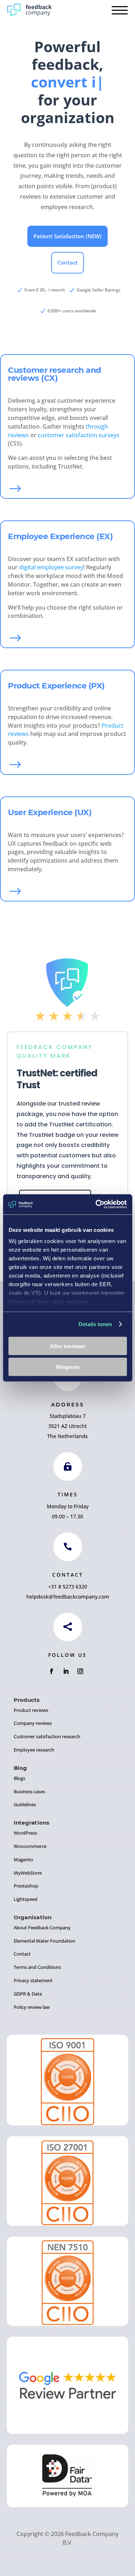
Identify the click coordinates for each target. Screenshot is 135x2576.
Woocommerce (30, 1846)
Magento (23, 1859)
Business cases (29, 1791)
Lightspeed (26, 1899)
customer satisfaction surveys (79, 435)
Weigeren (68, 1367)
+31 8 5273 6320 (68, 1587)
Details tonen (95, 1324)
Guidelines (25, 1804)
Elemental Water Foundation (44, 1941)
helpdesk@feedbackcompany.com (68, 1597)
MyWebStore (28, 1873)
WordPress (25, 1833)
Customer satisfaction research (47, 1736)
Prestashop (26, 1886)
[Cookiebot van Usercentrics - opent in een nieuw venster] (96, 1205)
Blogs (19, 1778)
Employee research (34, 1750)
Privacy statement (33, 1980)
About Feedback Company (42, 1928)
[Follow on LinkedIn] (66, 1671)
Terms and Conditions (37, 1967)
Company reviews (33, 1723)
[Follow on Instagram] (80, 1671)
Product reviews (31, 1710)
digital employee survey (51, 567)
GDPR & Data (28, 1994)
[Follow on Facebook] (51, 1671)
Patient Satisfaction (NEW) (67, 236)
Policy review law (32, 2007)
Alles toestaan (67, 1346)
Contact (67, 262)
